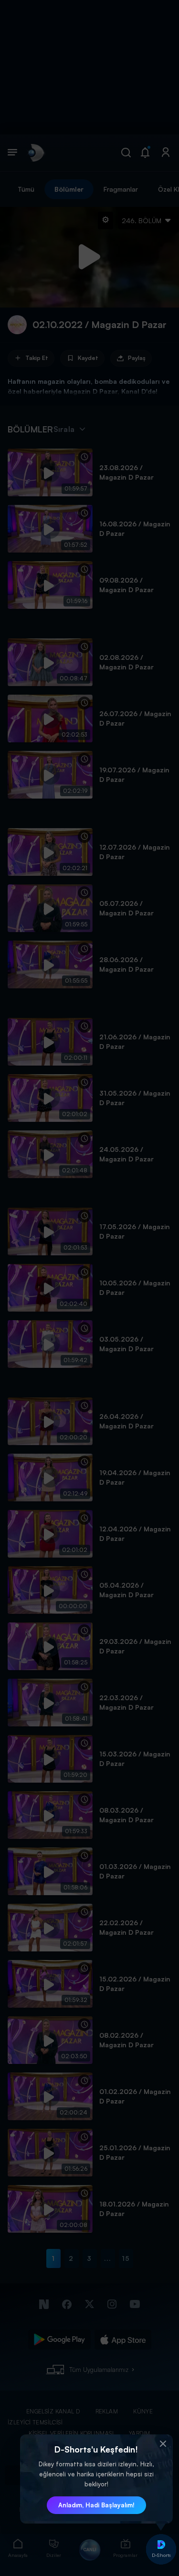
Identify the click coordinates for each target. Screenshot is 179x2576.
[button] (163, 2444)
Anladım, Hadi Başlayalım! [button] (96, 2505)
